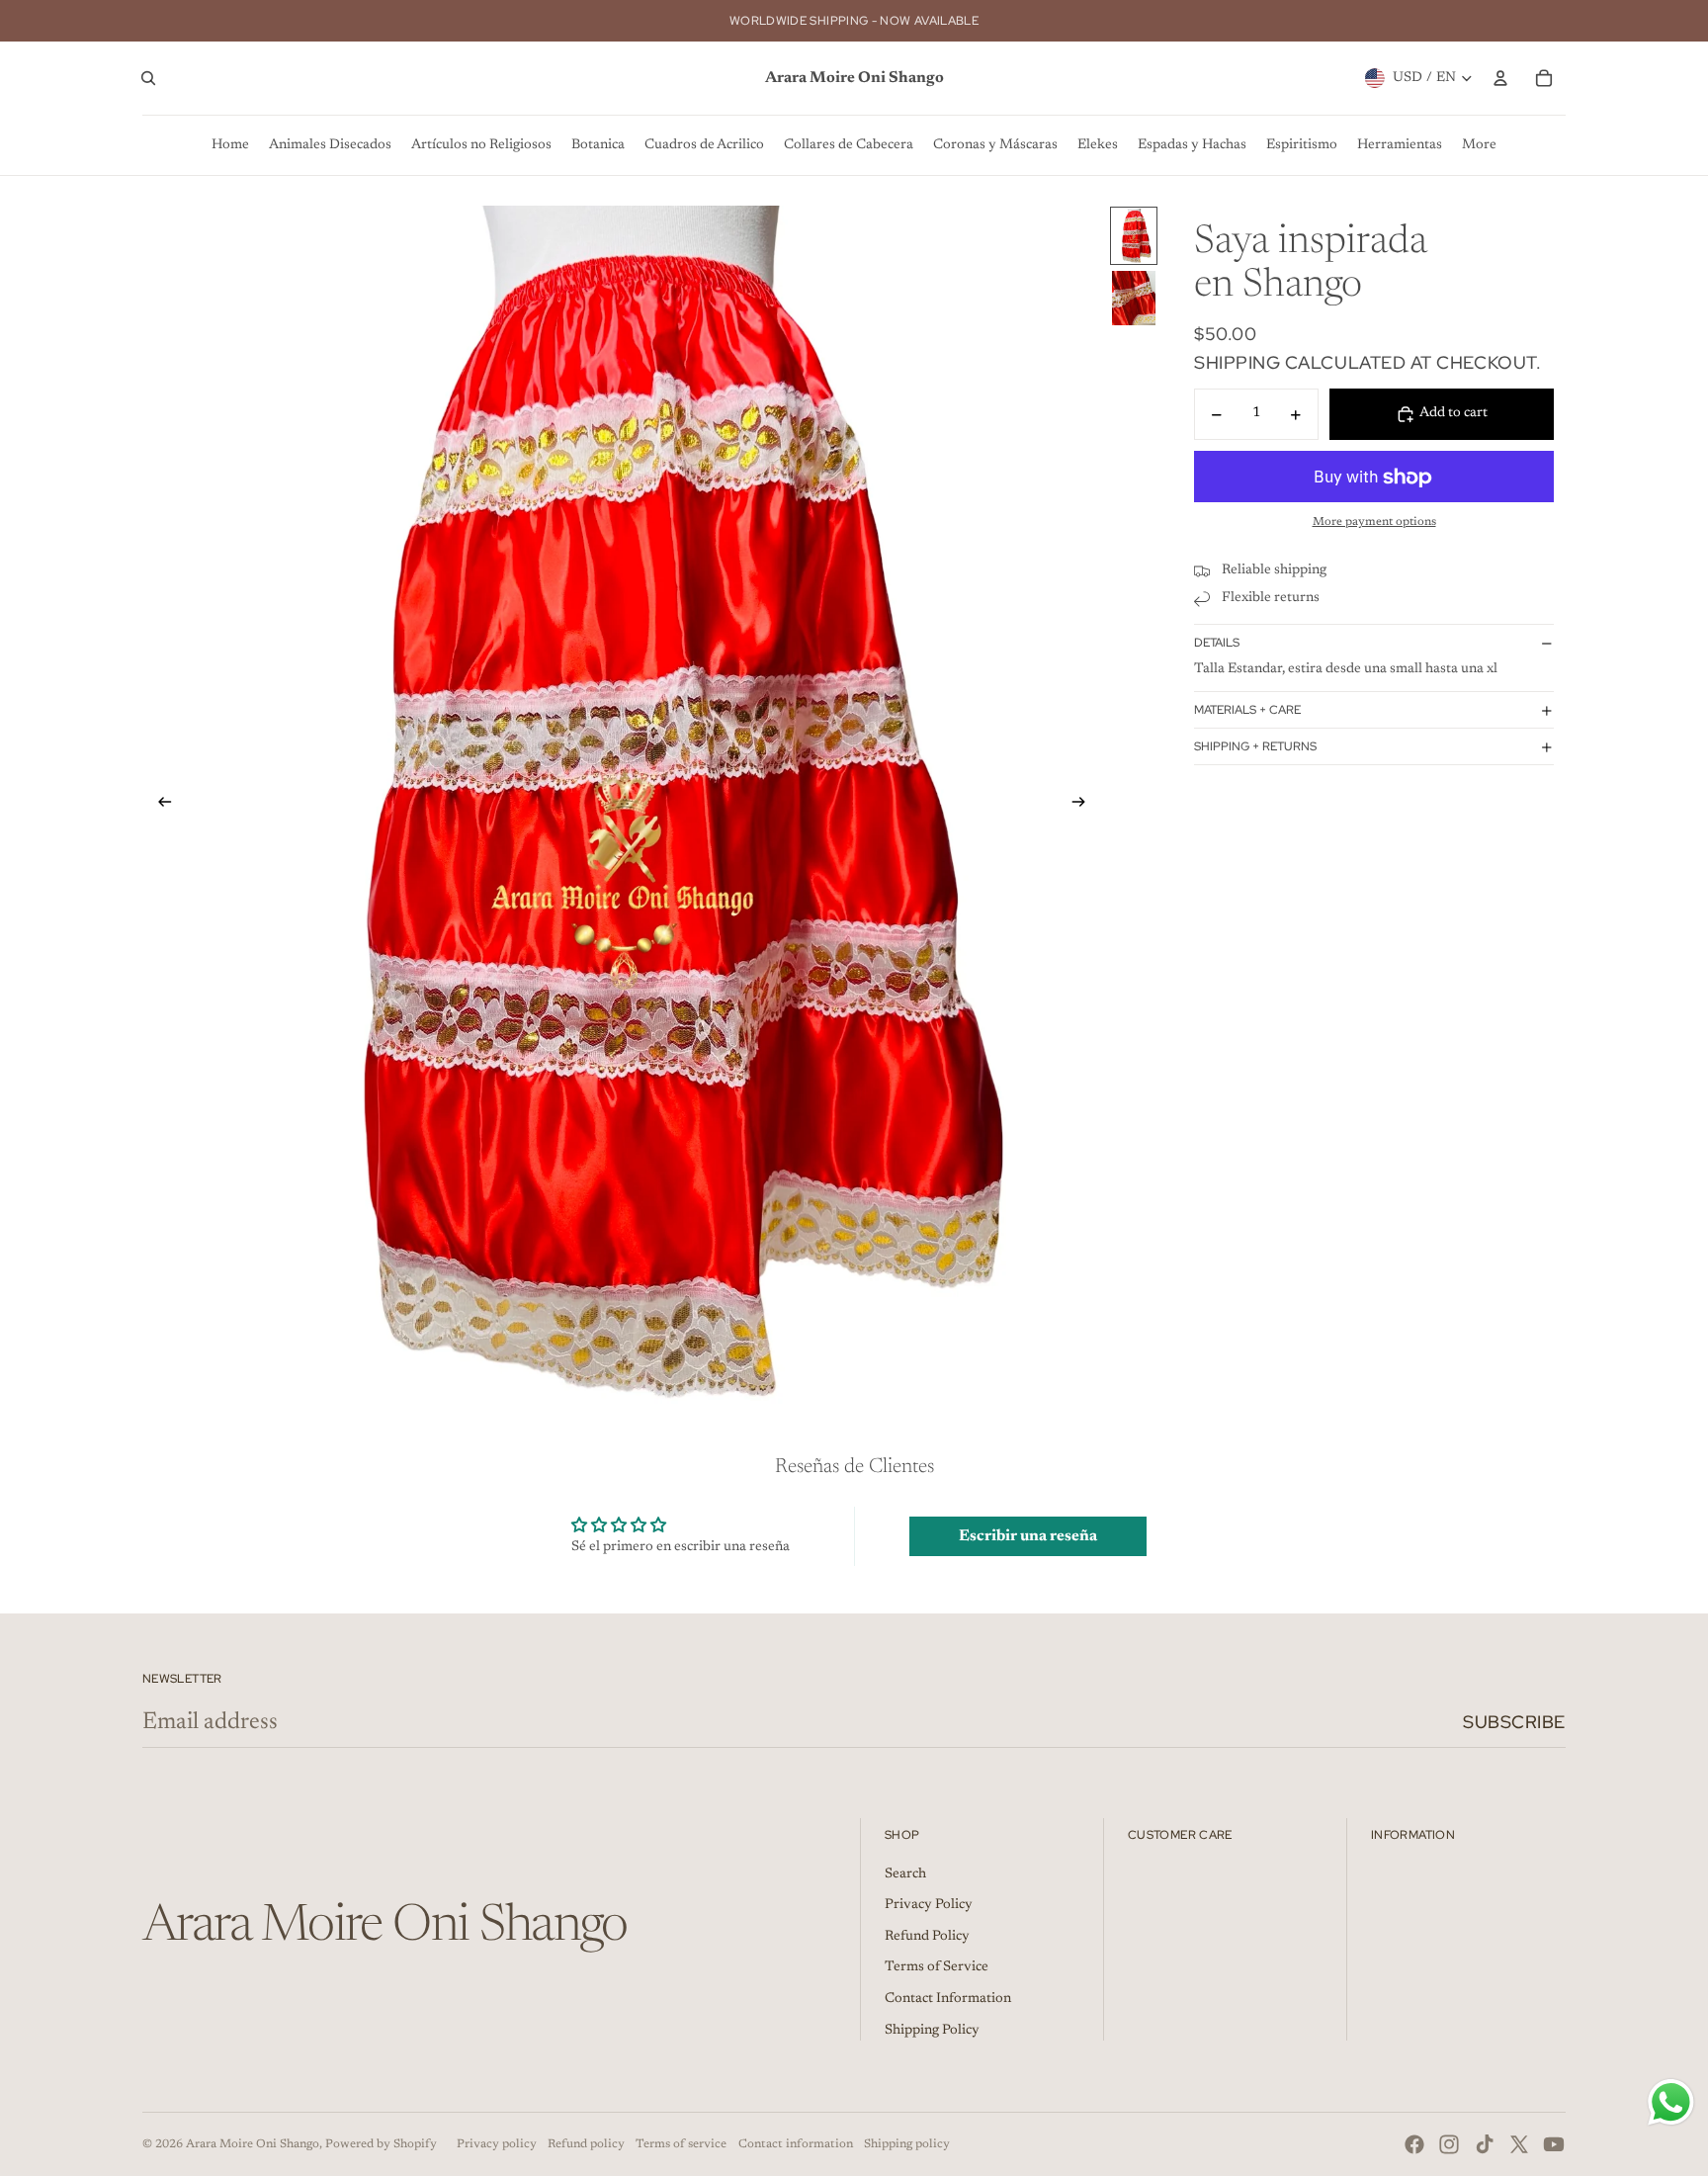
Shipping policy (907, 2144)
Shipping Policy (932, 2031)
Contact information (796, 2144)
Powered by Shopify (381, 2144)
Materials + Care (1247, 710)
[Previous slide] (159, 806)
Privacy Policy (929, 1905)
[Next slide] (1085, 806)
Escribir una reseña (1028, 1536)
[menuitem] (230, 145)
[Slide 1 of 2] (1134, 236)
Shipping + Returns (1255, 746)
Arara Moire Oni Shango (253, 2144)
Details (1217, 643)
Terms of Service (937, 1967)
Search (905, 1874)
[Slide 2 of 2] (1134, 298)
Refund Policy (927, 1937)
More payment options (1374, 522)
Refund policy (586, 2144)
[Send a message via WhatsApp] (1671, 2102)
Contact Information (948, 1999)
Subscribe (1514, 1722)
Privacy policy (497, 2144)
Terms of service (681, 2144)
